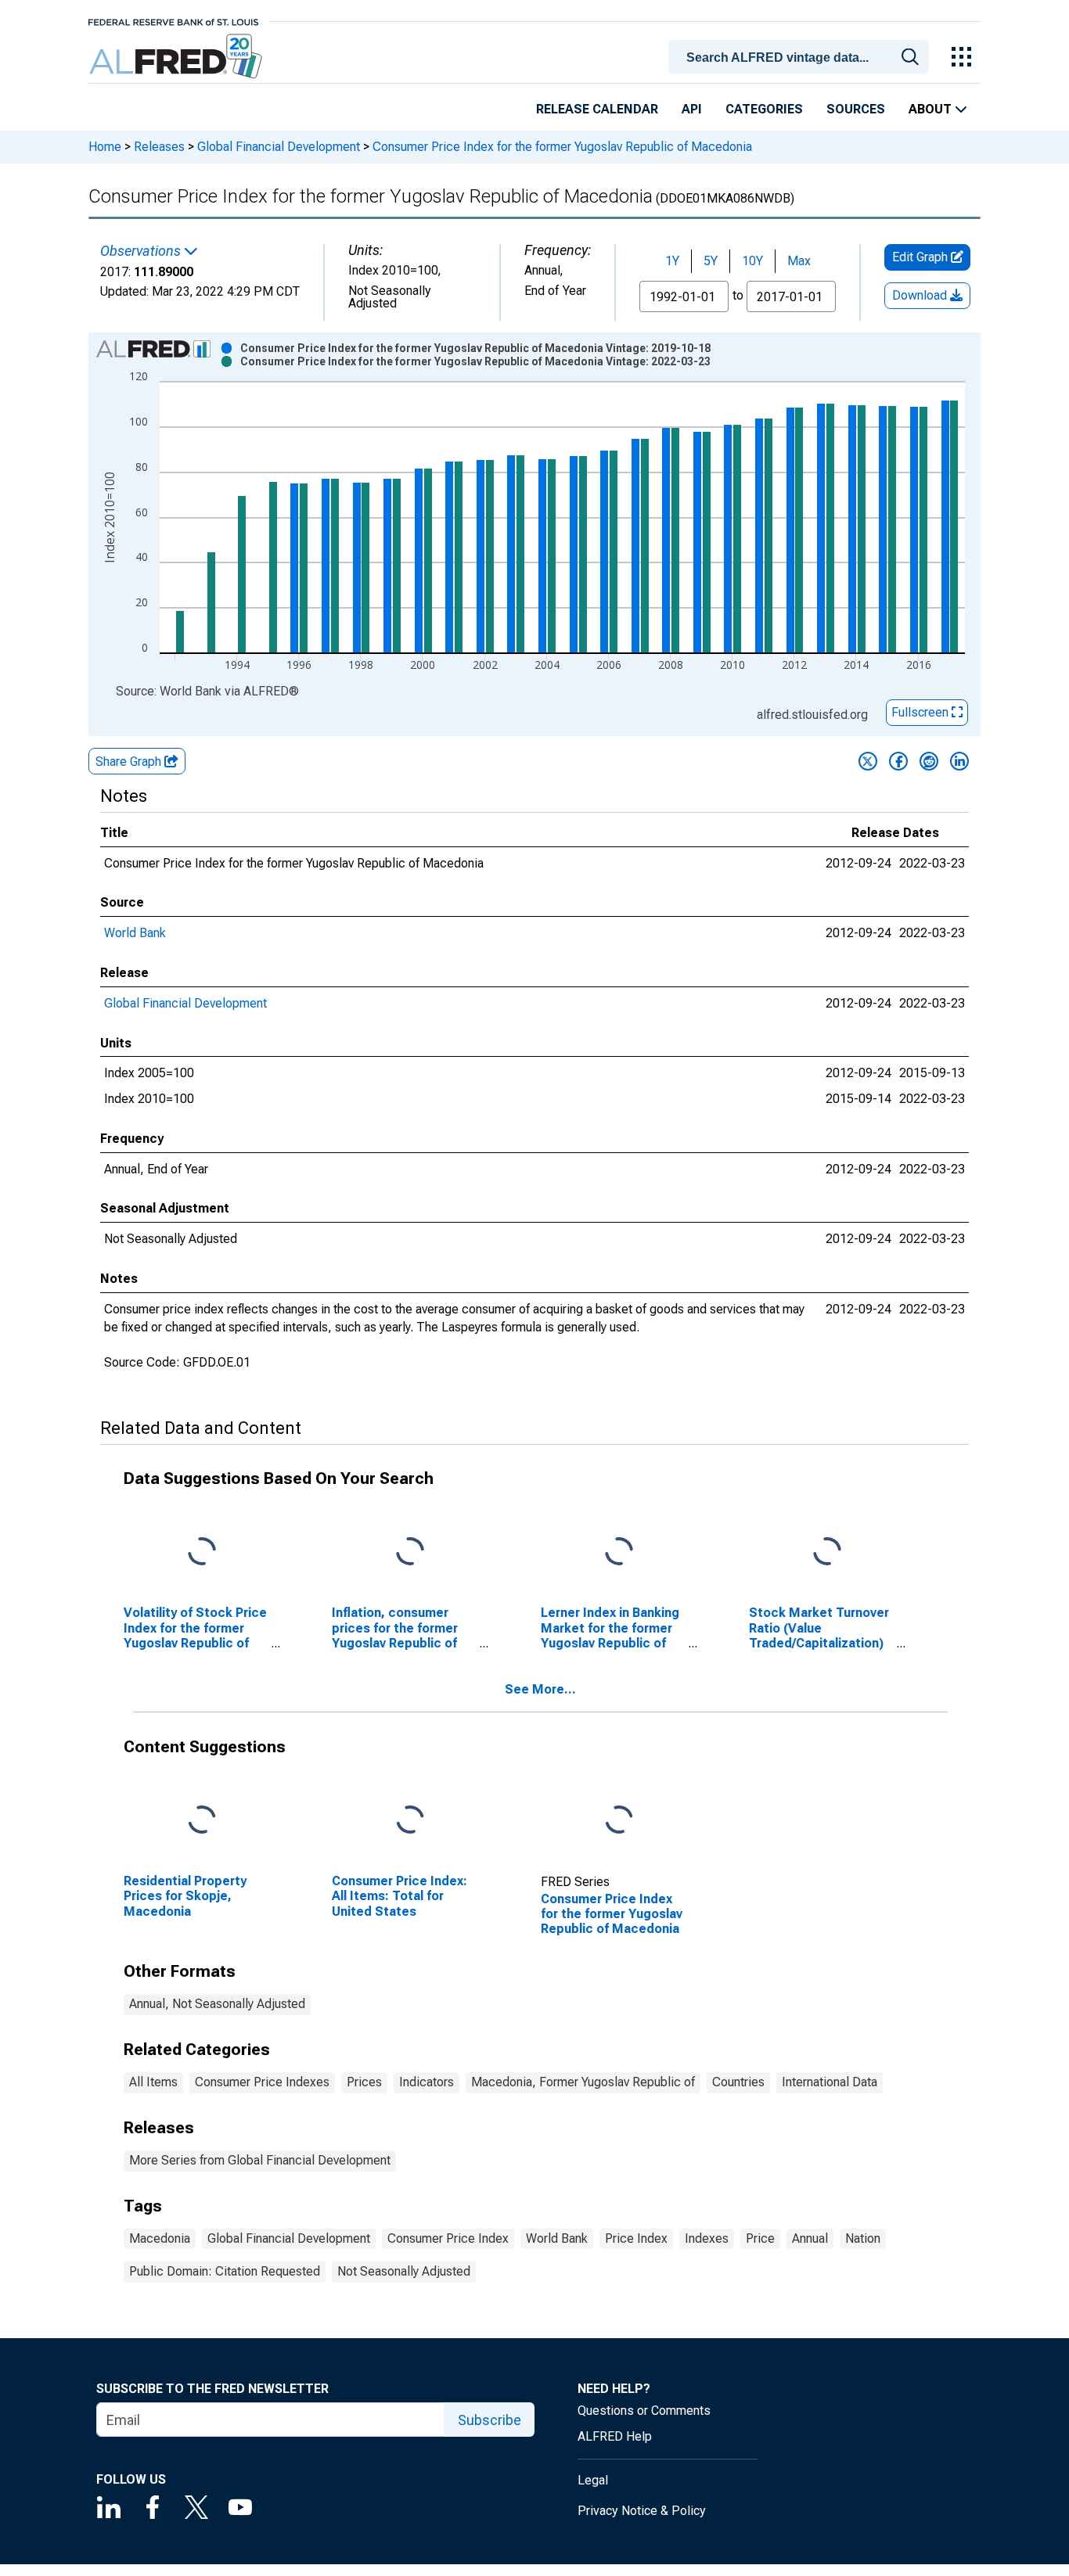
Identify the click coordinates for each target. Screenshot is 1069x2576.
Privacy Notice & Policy (642, 2511)
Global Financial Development (279, 147)
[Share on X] (868, 761)
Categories (764, 109)
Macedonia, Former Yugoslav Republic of (583, 2082)
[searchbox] (801, 58)
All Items (153, 2082)
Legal (593, 2480)
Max (799, 261)
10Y (752, 261)
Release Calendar (597, 109)
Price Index (636, 2238)
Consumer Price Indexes (262, 2082)
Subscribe (490, 2420)
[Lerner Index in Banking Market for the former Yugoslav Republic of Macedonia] (619, 1552)
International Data (830, 2082)
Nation (863, 2238)
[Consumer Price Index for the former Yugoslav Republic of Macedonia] (619, 1821)
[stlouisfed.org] (173, 21)
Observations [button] (142, 251)
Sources (856, 109)
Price (760, 2238)
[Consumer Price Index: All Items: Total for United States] (410, 1821)
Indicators (427, 2082)
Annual (810, 2238)
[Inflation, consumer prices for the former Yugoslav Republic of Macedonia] (410, 1552)
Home (105, 147)
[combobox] (801, 56)
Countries (738, 2082)
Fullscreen (921, 712)
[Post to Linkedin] (959, 761)
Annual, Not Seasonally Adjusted (217, 2004)
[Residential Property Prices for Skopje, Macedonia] (202, 1821)
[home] (177, 57)
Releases (159, 147)
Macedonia (160, 2238)
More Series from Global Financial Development (260, 2160)
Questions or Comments (644, 2411)
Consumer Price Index (448, 2238)
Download (921, 295)
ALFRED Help (615, 2436)
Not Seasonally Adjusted (404, 2271)
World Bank (135, 933)
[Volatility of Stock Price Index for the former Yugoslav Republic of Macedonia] (202, 1552)
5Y (711, 261)
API (692, 109)
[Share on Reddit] (929, 761)
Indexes (707, 2238)
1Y (672, 261)
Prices (364, 2082)
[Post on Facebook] (898, 761)
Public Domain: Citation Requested (225, 2271)
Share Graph (130, 762)
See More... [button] (540, 1689)
